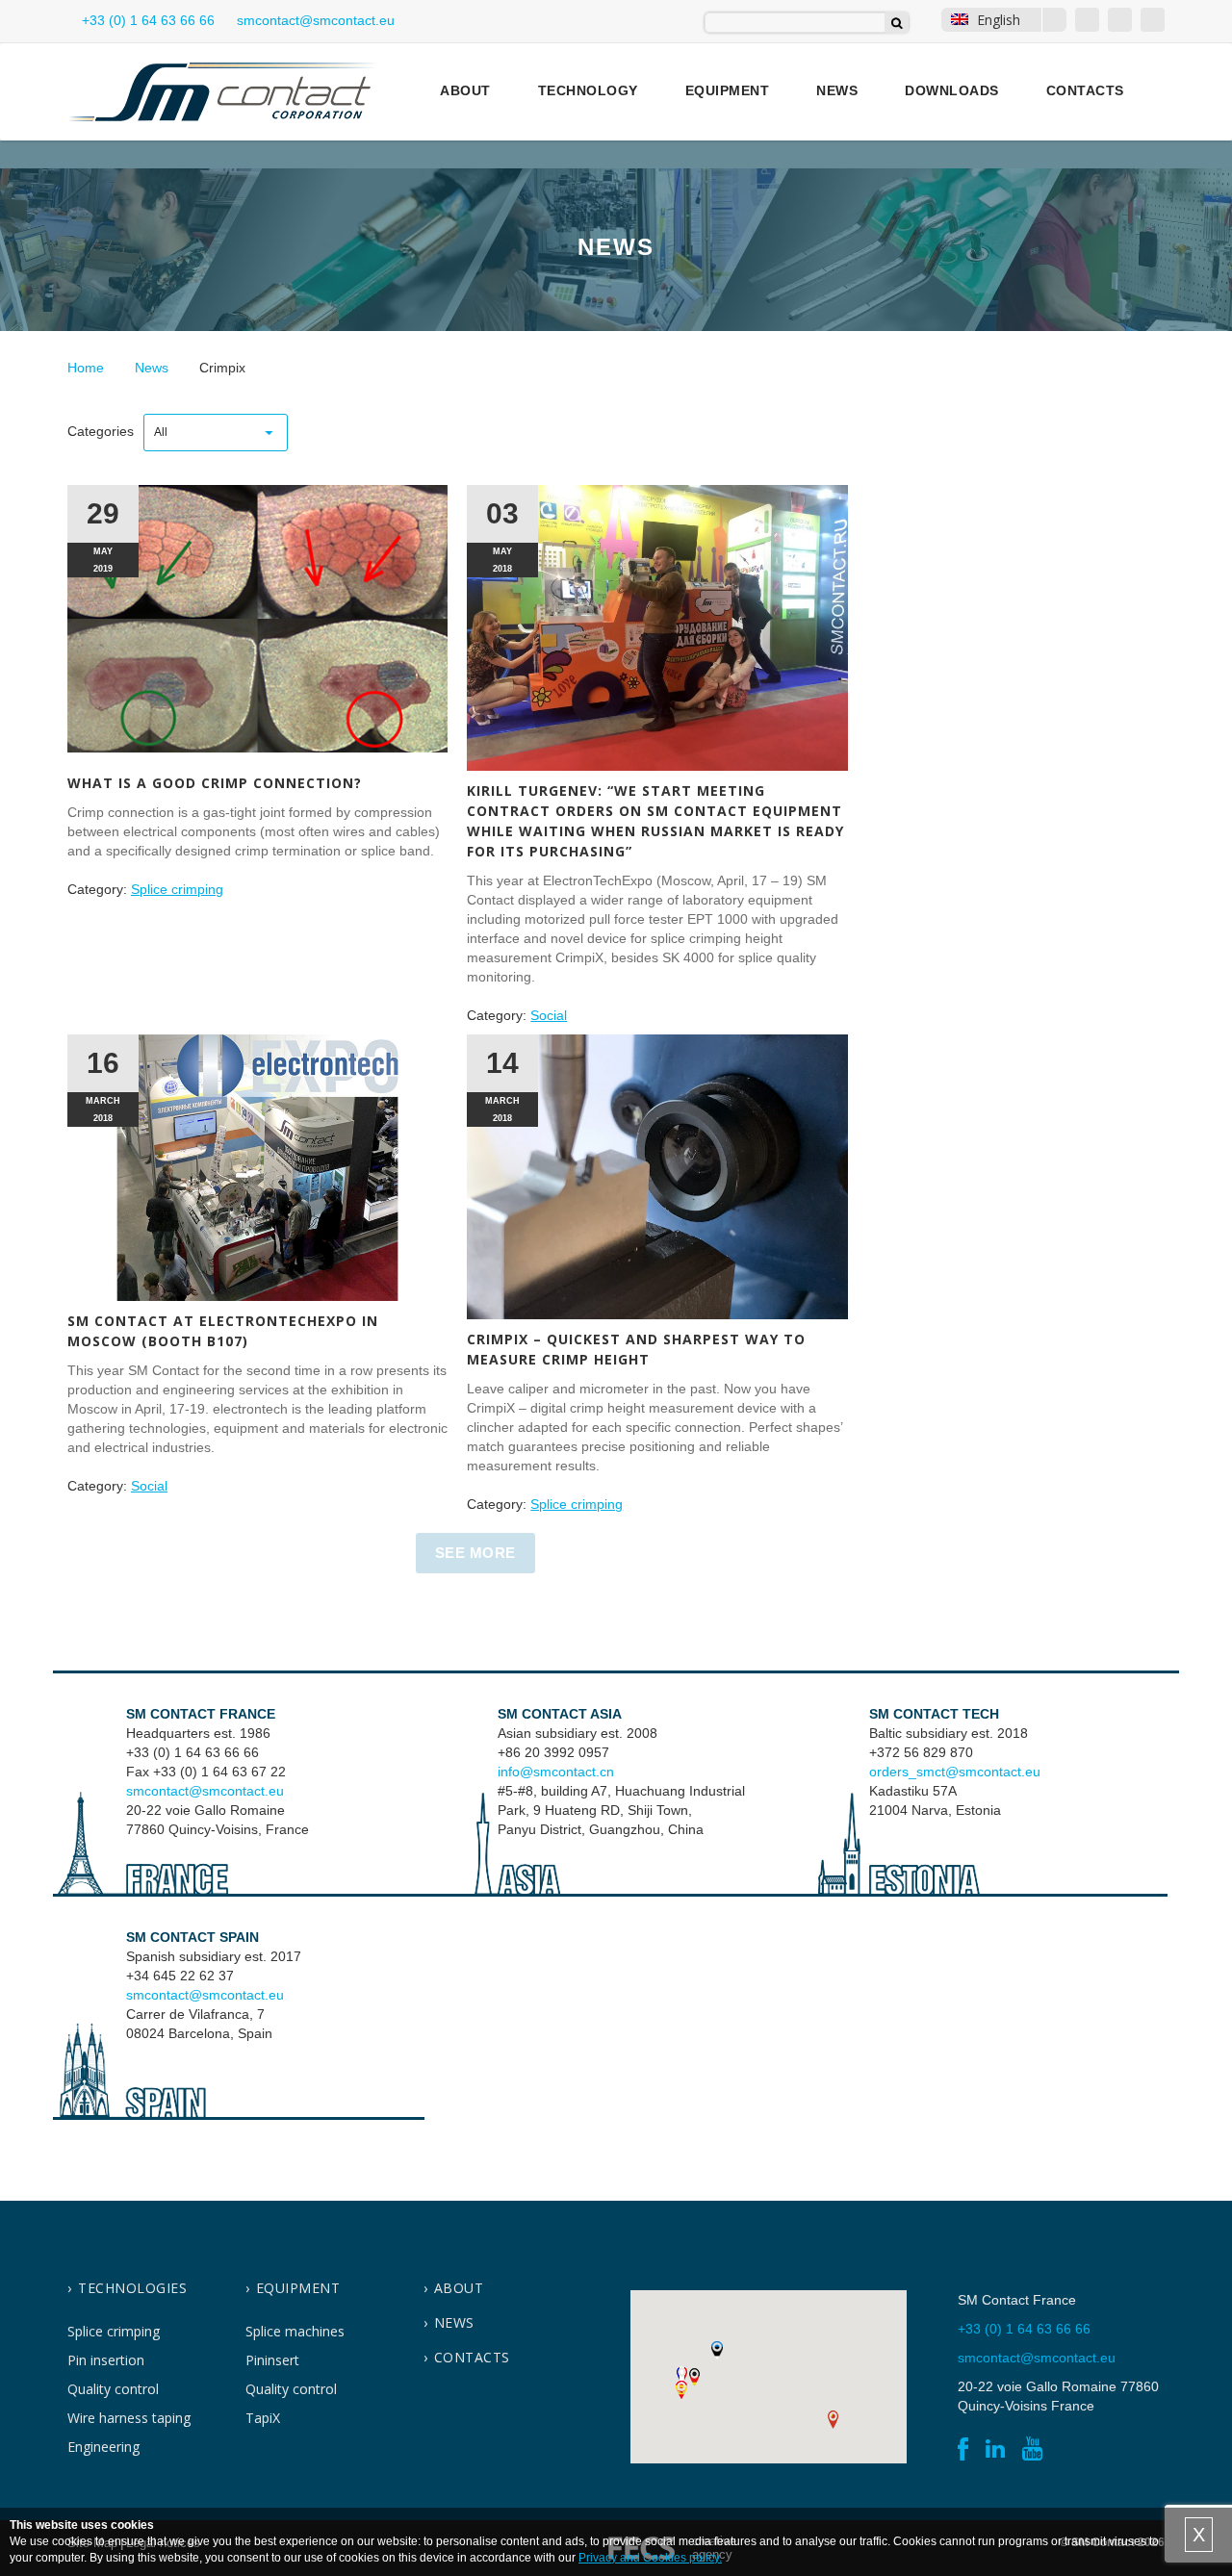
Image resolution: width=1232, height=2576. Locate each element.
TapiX (263, 2418)
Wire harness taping (129, 2418)
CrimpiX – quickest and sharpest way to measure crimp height (636, 1349)
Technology (588, 90)
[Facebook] (1087, 20)
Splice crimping (177, 889)
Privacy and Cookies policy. (650, 2558)
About (465, 90)
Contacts (1085, 90)
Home (86, 368)
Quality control (113, 2389)
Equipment (728, 90)
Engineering (103, 2447)
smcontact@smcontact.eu (205, 1791)
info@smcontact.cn (556, 1772)
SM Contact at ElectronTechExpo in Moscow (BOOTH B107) (223, 1331)
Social (549, 1015)
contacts (472, 2357)
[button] (682, 2375)
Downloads (952, 90)
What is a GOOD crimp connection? (215, 783)
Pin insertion (106, 2360)
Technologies (132, 2288)
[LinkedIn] (1120, 20)
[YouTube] (1153, 20)
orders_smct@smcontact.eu (955, 1772)
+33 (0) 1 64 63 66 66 (146, 20)
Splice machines (295, 2331)
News (837, 90)
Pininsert (272, 2360)
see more (475, 1553)
